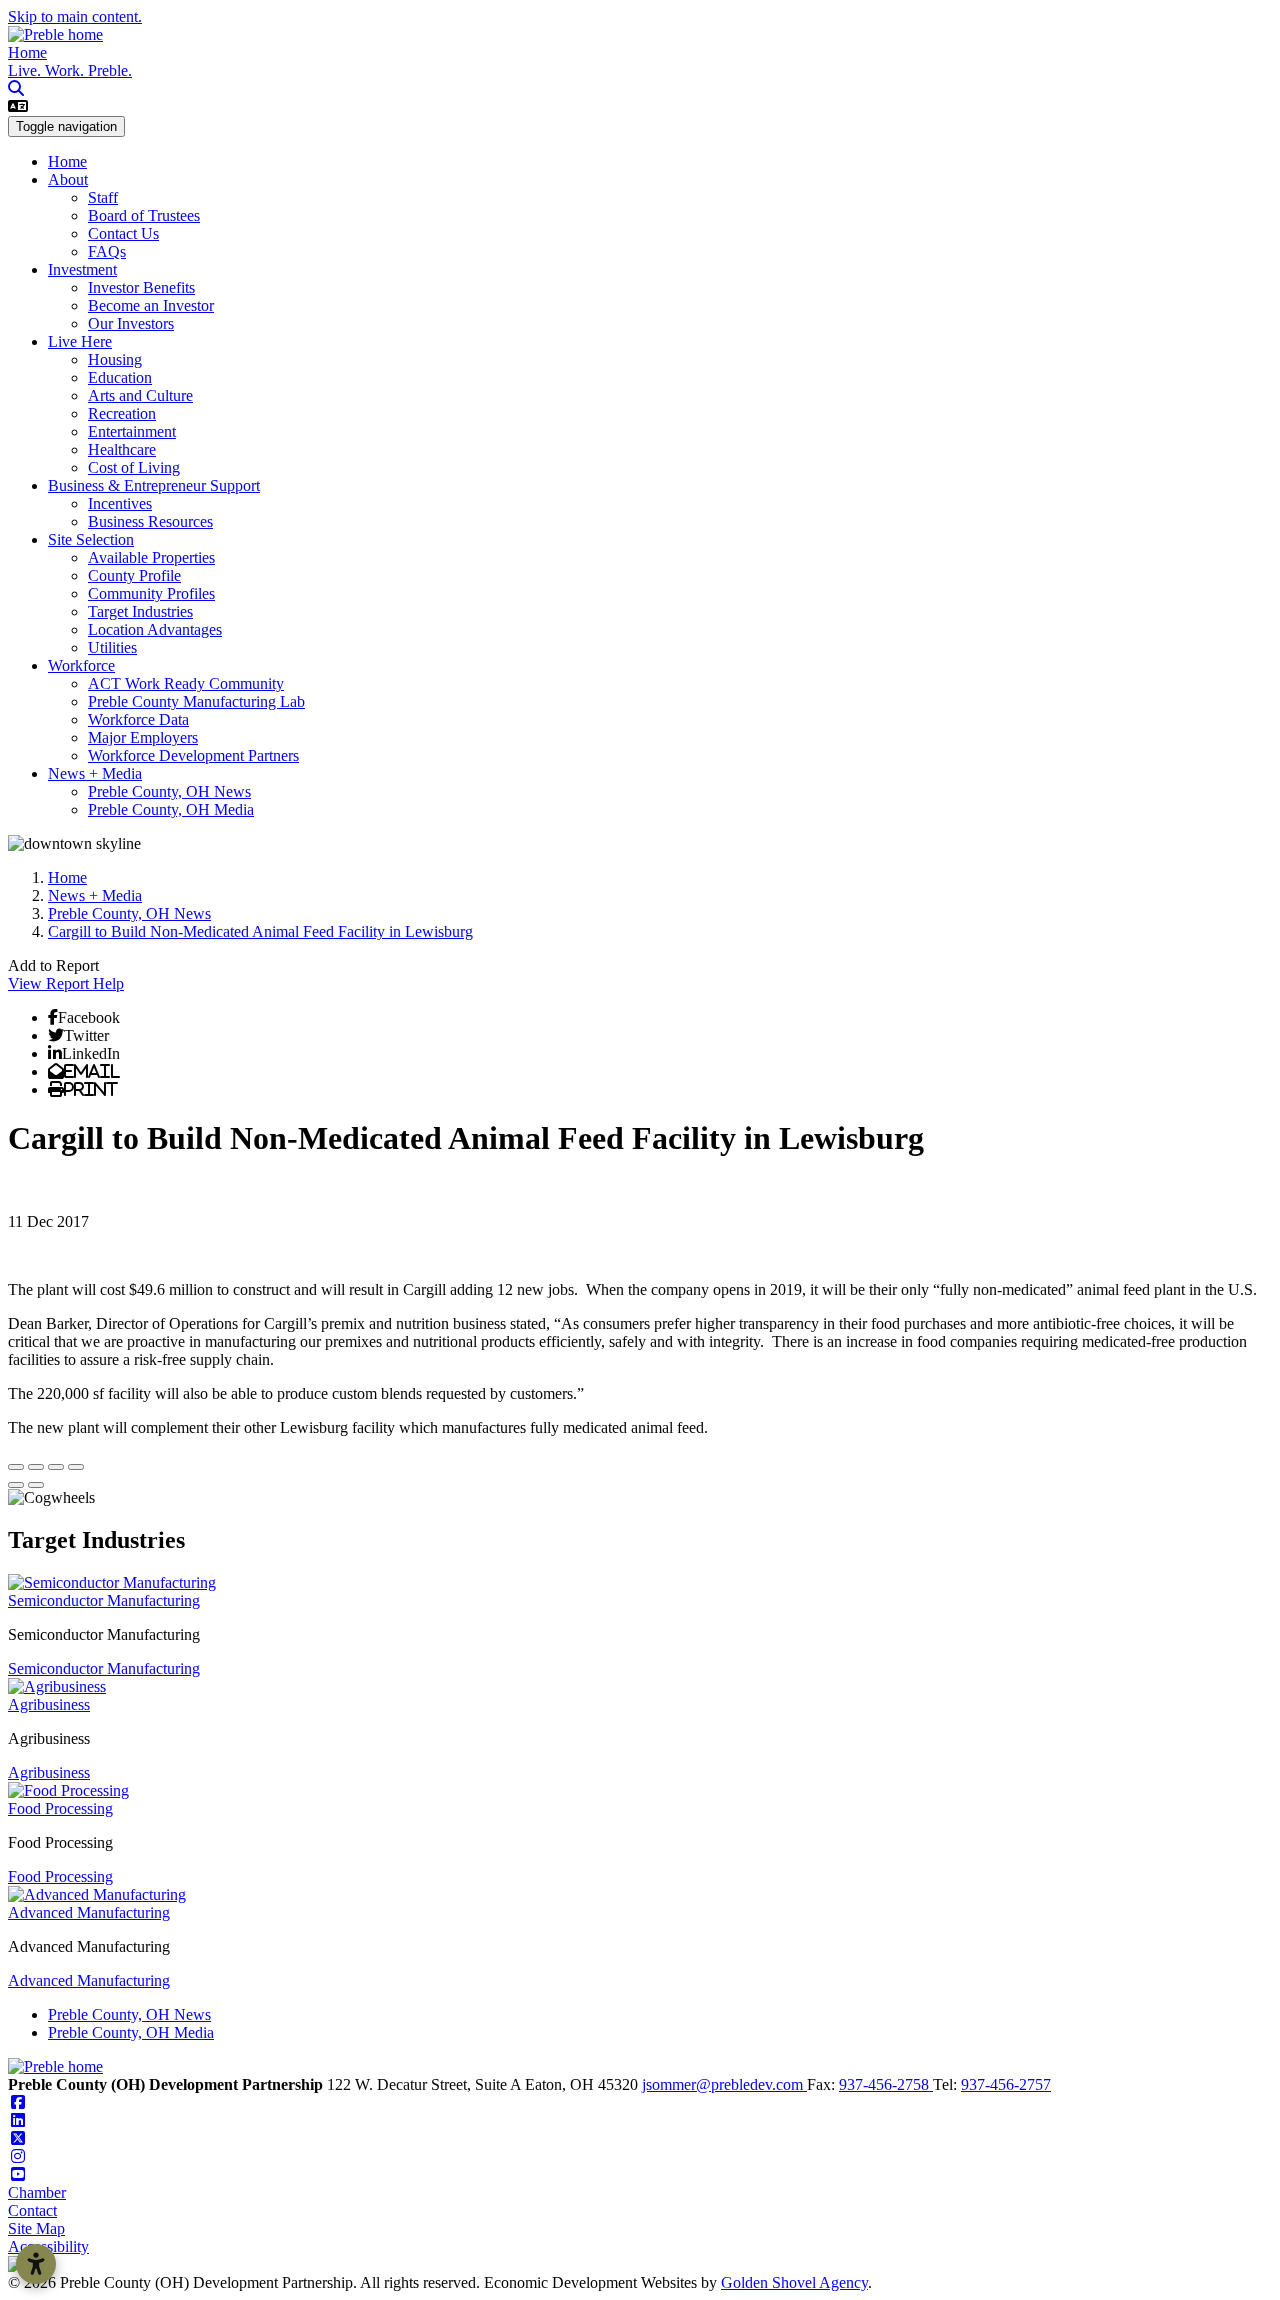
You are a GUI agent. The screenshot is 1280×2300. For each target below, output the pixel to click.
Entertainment (132, 431)
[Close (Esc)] (16, 1467)
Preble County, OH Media (171, 809)
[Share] (36, 1467)
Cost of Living (134, 467)
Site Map (36, 2228)
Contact (32, 2210)
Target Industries (140, 611)
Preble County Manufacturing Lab (196, 701)
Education (120, 377)
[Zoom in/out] (76, 1467)
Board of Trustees (144, 215)
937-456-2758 (886, 2084)
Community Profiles (151, 593)
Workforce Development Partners (193, 755)
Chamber (37, 2192)
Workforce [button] (81, 665)
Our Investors (131, 323)
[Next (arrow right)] (36, 1485)
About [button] (68, 179)
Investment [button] (82, 269)
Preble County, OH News (169, 791)
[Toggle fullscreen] (56, 1467)
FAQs (107, 251)
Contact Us (123, 233)
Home (27, 52)
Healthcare (122, 449)
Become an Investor (151, 305)
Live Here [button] (80, 341)
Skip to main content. (75, 16)
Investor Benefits (141, 287)
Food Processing (60, 1808)
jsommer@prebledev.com (724, 2084)
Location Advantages (155, 629)
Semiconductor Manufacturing (104, 1600)
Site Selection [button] (91, 539)
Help (108, 983)
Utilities (112, 647)
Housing (115, 359)
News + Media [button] (95, 773)
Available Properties (151, 557)
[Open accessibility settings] (36, 2264)
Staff (103, 197)
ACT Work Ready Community (186, 683)
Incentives (120, 503)
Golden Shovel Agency (794, 2282)
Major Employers (143, 737)
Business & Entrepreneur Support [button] (154, 485)
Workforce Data (138, 719)
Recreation (122, 413)
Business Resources (150, 521)
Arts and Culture (140, 395)
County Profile (134, 575)
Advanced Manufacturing (89, 1912)
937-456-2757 (1006, 2084)
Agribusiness (49, 1704)
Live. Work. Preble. (70, 70)
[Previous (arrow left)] (16, 1485)
